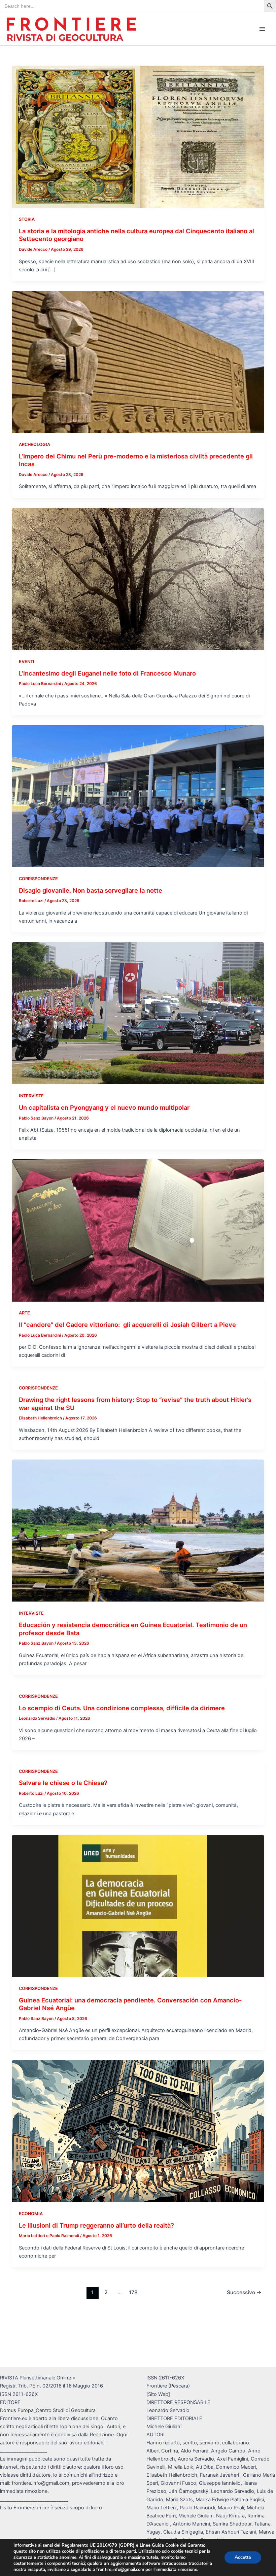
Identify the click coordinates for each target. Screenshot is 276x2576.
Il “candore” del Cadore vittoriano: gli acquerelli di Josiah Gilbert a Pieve (127, 1325)
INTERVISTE (31, 1096)
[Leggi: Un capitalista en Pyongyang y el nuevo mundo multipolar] (138, 1013)
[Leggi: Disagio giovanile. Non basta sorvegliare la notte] (138, 796)
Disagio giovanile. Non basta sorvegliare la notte (91, 890)
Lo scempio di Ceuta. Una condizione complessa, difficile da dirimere (122, 1708)
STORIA (27, 219)
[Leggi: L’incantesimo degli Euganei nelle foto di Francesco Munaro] (138, 579)
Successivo (244, 2292)
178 (133, 2292)
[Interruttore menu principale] (262, 29)
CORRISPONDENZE (38, 879)
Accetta (243, 2557)
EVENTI (27, 662)
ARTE (24, 1313)
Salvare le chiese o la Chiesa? (63, 1783)
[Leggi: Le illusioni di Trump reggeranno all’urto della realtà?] (138, 2131)
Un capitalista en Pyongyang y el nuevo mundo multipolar (104, 1107)
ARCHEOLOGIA (34, 444)
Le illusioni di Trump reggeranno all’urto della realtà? (96, 2225)
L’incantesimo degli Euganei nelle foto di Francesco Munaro (107, 673)
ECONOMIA (31, 2214)
